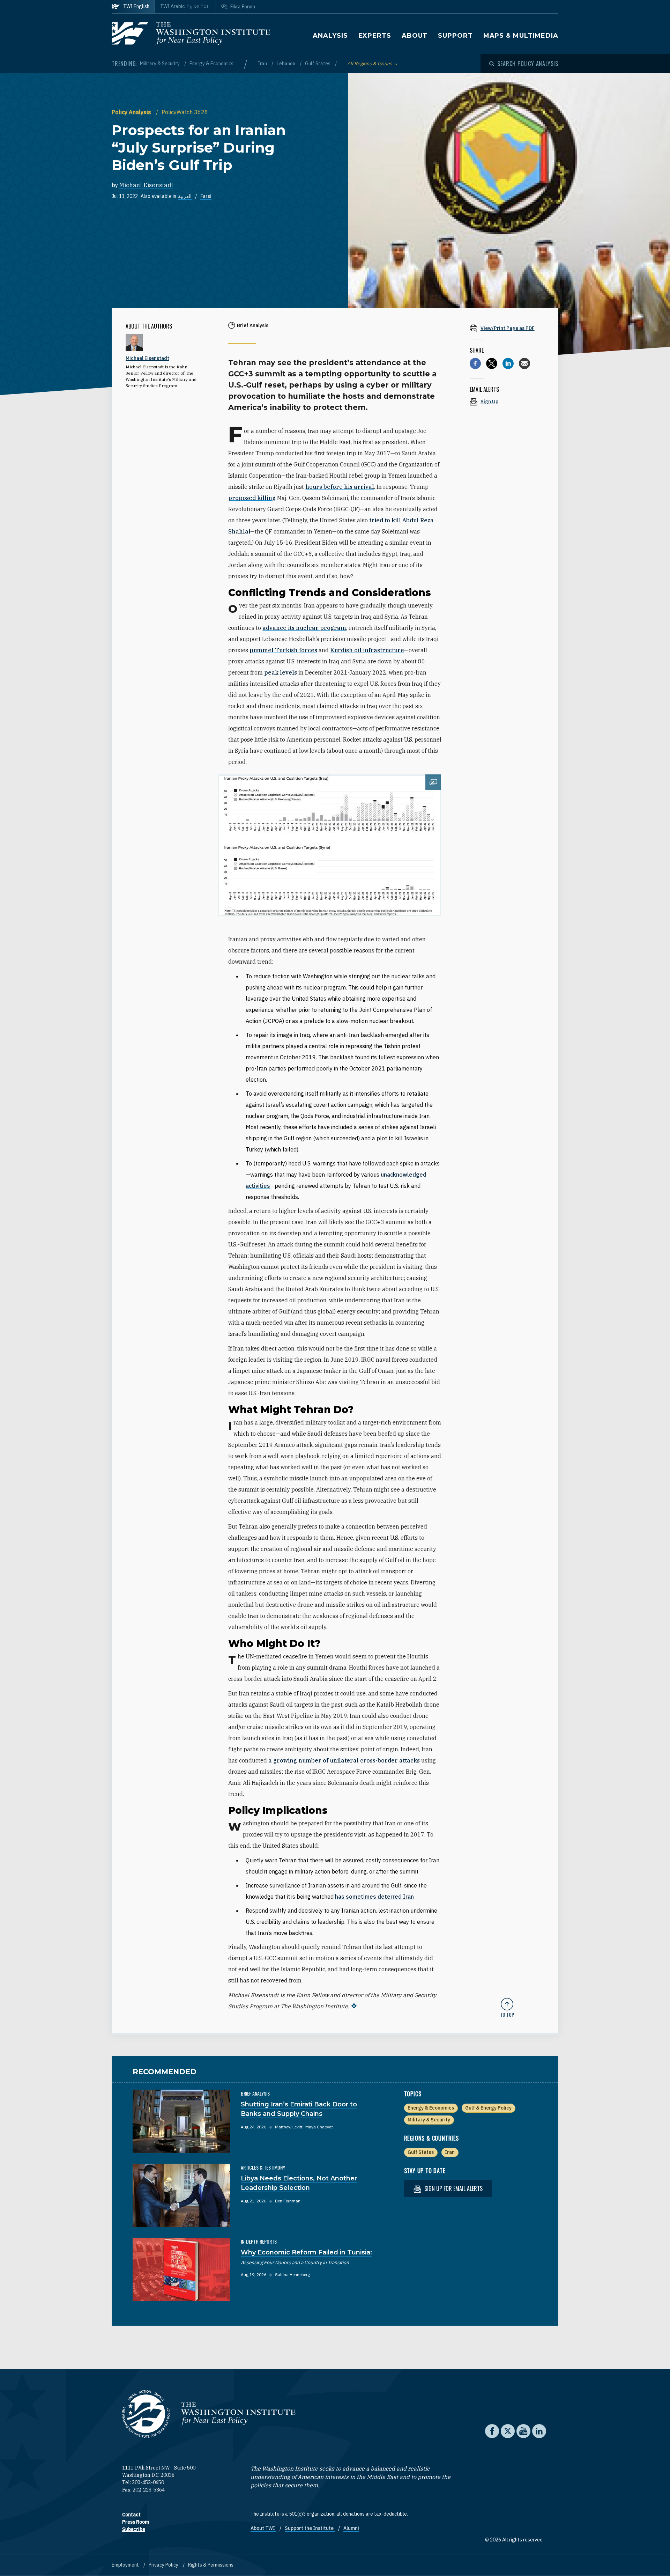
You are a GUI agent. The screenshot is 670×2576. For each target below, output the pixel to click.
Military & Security (160, 64)
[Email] (524, 363)
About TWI (263, 2528)
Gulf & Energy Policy (488, 2108)
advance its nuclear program (304, 628)
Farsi (206, 196)
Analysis (330, 36)
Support (455, 36)
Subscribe (134, 2529)
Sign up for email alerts (453, 2188)
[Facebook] (475, 363)
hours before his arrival (340, 487)
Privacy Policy (164, 2565)
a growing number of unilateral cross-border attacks (344, 1760)
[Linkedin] (508, 363)
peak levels (281, 672)
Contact (131, 2515)
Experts (375, 36)
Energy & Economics (211, 64)
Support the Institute (310, 2528)
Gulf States (318, 64)
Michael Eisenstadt (146, 185)
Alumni (351, 2528)
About (415, 36)
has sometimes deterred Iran (374, 1897)
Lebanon (286, 64)
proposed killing (252, 498)
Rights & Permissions (211, 2565)
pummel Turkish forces (283, 650)
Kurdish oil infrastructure (367, 650)
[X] (492, 363)
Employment (126, 2565)
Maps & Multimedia (521, 36)
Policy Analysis (132, 112)
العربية (185, 196)
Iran (263, 64)
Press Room (136, 2522)
